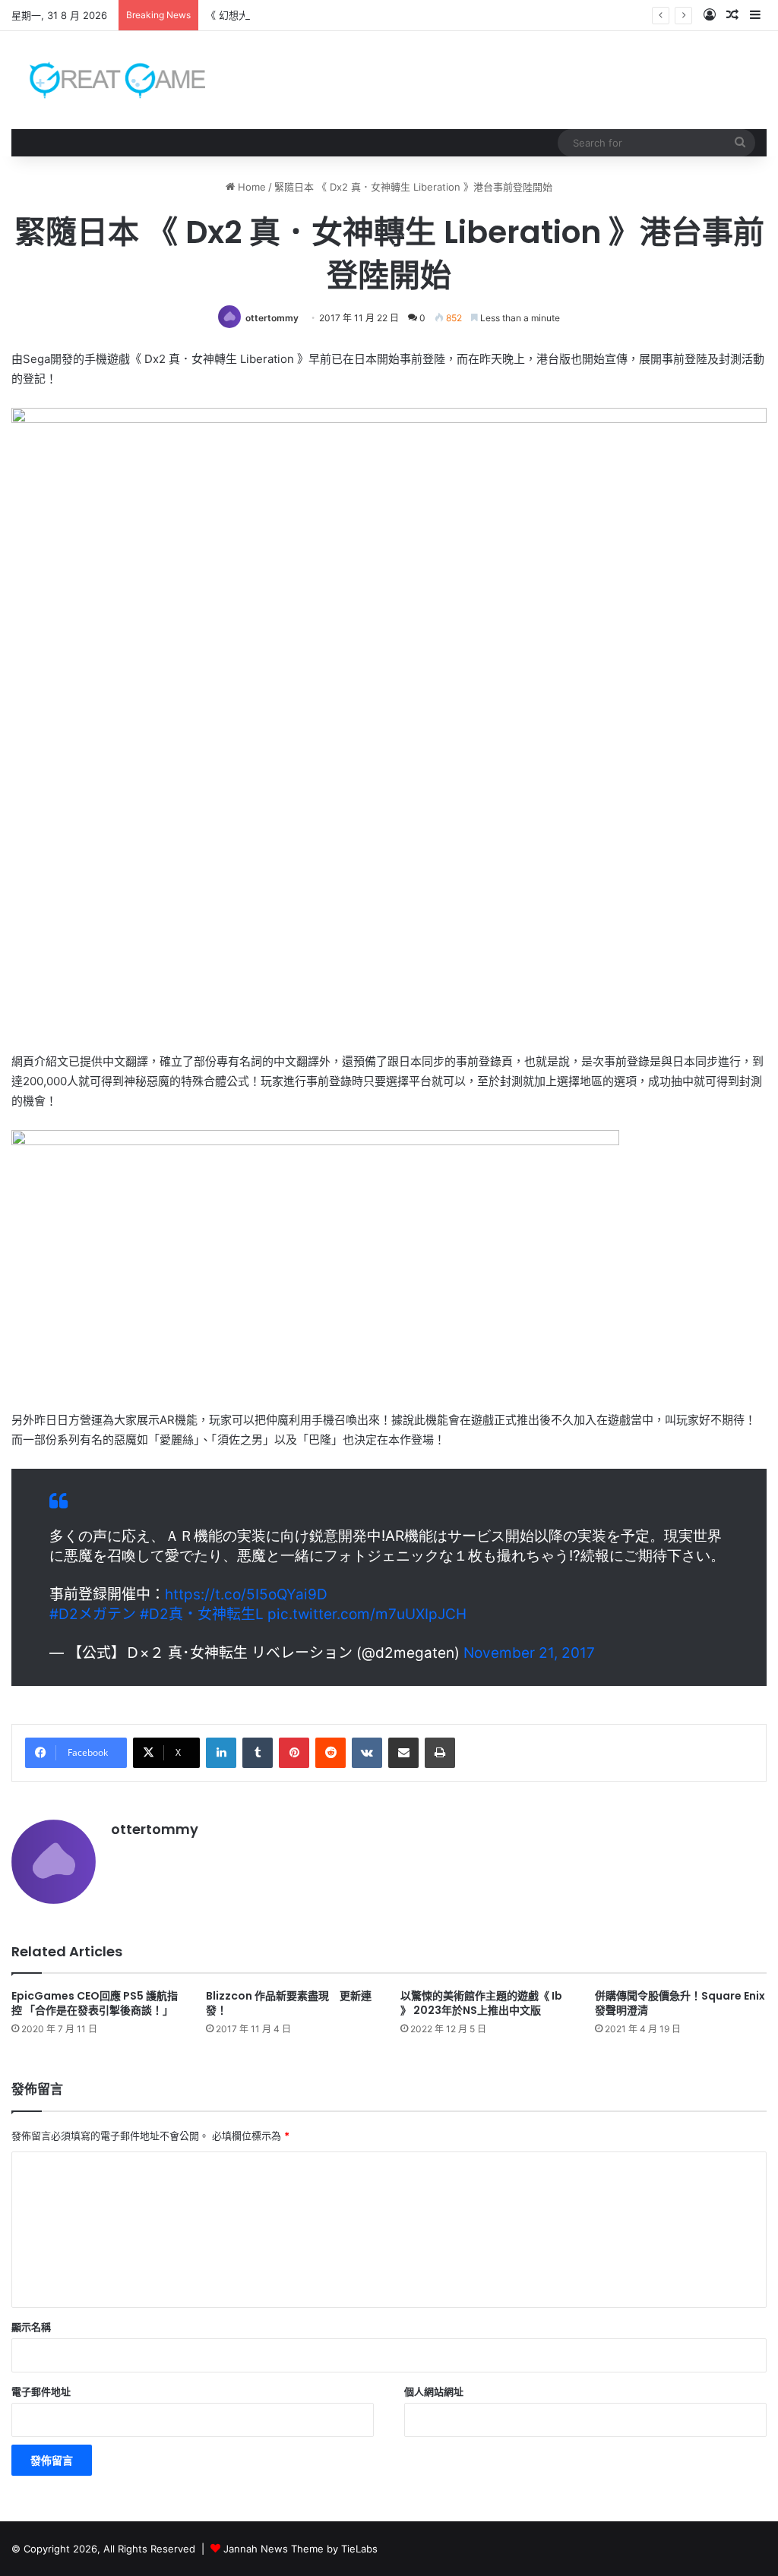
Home (250, 187)
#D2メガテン (93, 1614)
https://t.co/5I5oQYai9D (246, 1594)
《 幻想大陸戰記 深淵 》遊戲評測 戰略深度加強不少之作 (330, 15)
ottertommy (272, 318)
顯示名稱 (31, 2327)
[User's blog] (108, 80)
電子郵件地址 (41, 2391)
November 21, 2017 (529, 1653)
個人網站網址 (434, 2391)
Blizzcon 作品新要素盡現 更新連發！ (289, 2003)
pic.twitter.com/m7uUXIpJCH (367, 1614)
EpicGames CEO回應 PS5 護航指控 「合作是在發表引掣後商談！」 (95, 2003)
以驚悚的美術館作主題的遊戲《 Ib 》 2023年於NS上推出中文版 (481, 2003)
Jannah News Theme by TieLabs (300, 2549)
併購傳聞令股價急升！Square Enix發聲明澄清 (680, 2003)
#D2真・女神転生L (202, 1614)
